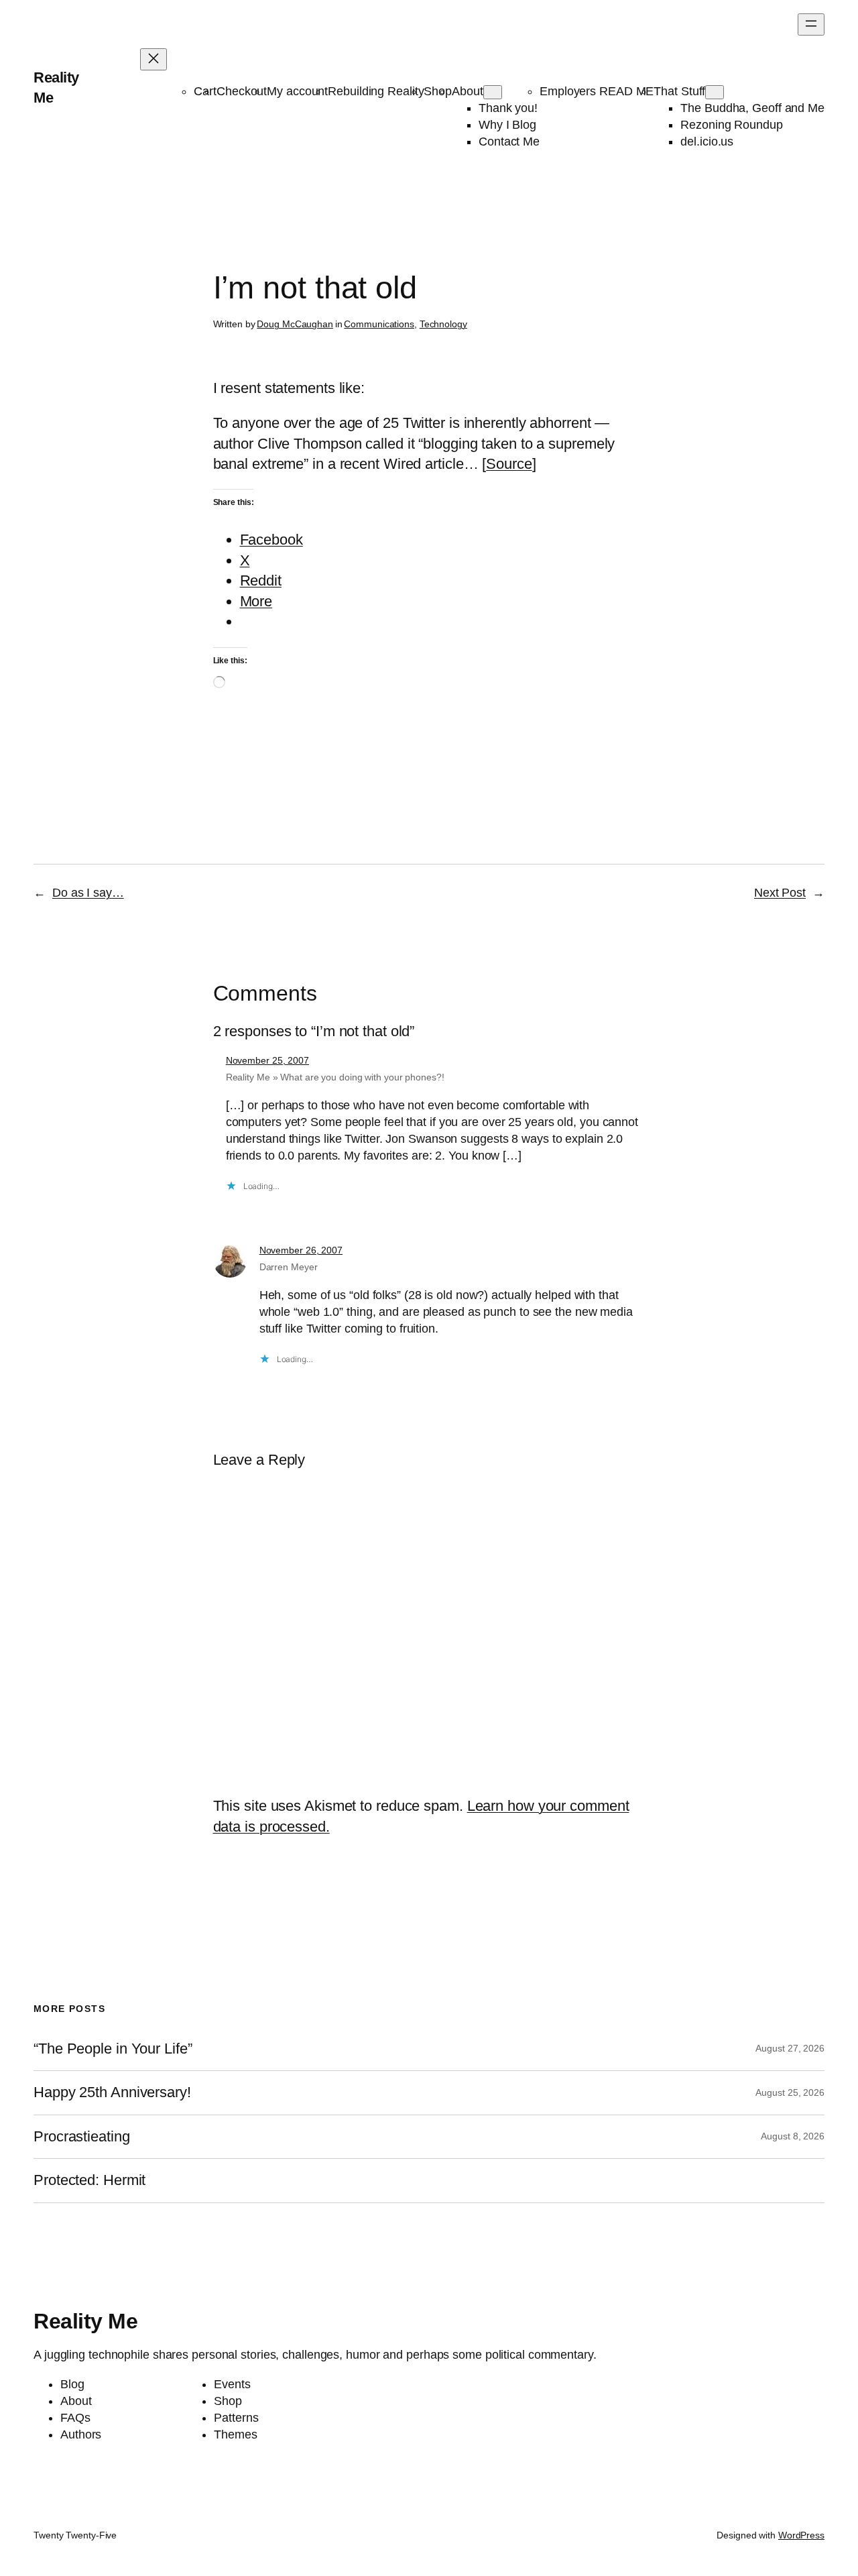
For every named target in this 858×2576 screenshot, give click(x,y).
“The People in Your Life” (115, 2049)
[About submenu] (493, 92)
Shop (438, 91)
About (468, 91)
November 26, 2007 (301, 1250)
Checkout (242, 91)
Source (509, 464)
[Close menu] (154, 59)
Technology (443, 324)
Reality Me (85, 2321)
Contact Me (509, 142)
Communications (379, 324)
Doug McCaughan (295, 324)
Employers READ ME (597, 91)
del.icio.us (707, 142)
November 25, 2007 (267, 1060)
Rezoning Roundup (731, 125)
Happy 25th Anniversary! (112, 2092)
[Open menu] (811, 24)
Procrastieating (82, 2137)
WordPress (801, 2535)
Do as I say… (88, 893)
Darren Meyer (289, 1267)
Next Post (780, 893)
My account (297, 91)
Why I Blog (507, 125)
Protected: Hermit (89, 2180)
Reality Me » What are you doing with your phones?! (335, 1077)
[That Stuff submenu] (715, 92)
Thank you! (508, 108)
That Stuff (679, 91)
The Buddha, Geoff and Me (752, 108)
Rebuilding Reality (376, 91)
